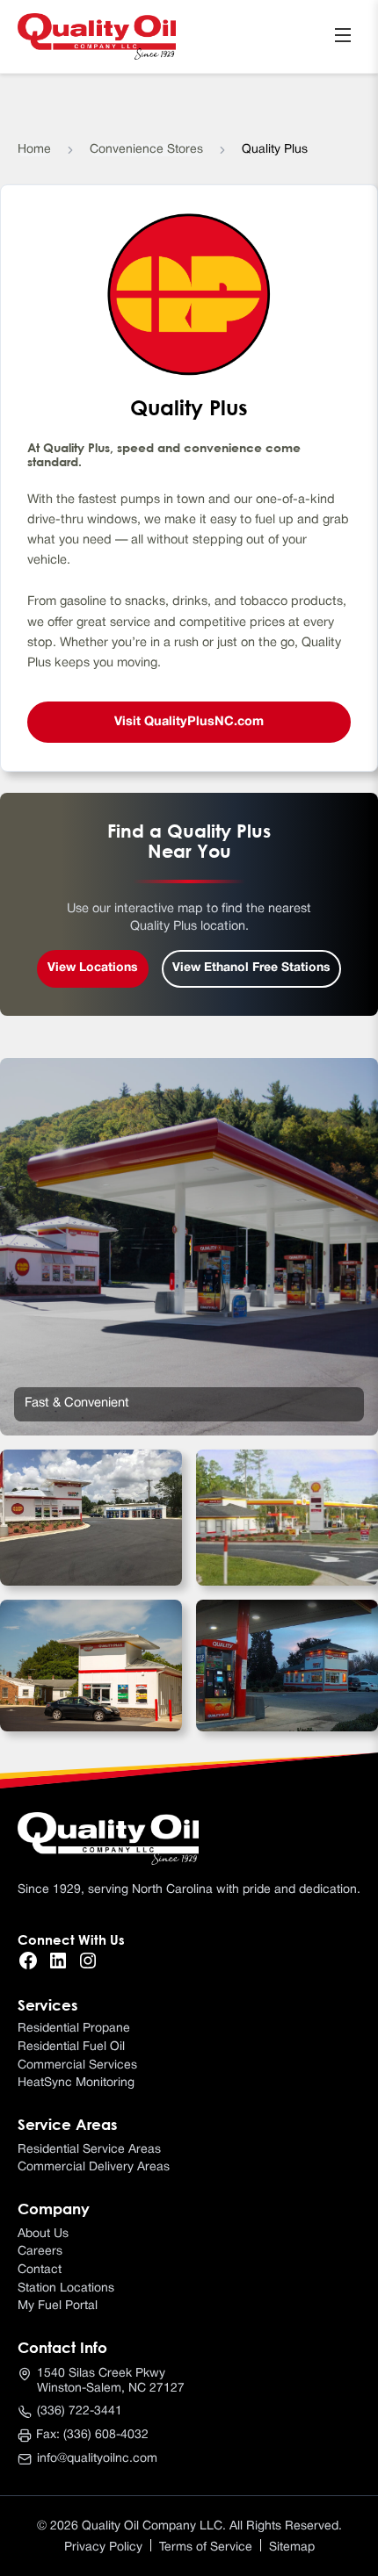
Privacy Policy (103, 2547)
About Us (43, 2234)
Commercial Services (77, 2065)
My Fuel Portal (58, 2306)
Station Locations (66, 2288)
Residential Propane (74, 2029)
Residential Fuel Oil (71, 2047)
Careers (40, 2252)
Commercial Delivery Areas (94, 2167)
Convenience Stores (146, 150)
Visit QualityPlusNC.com (189, 722)
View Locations (93, 968)
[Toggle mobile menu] (343, 36)
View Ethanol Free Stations (251, 968)
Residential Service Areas (89, 2150)
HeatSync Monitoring (76, 2083)
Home (34, 150)
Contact (40, 2270)
